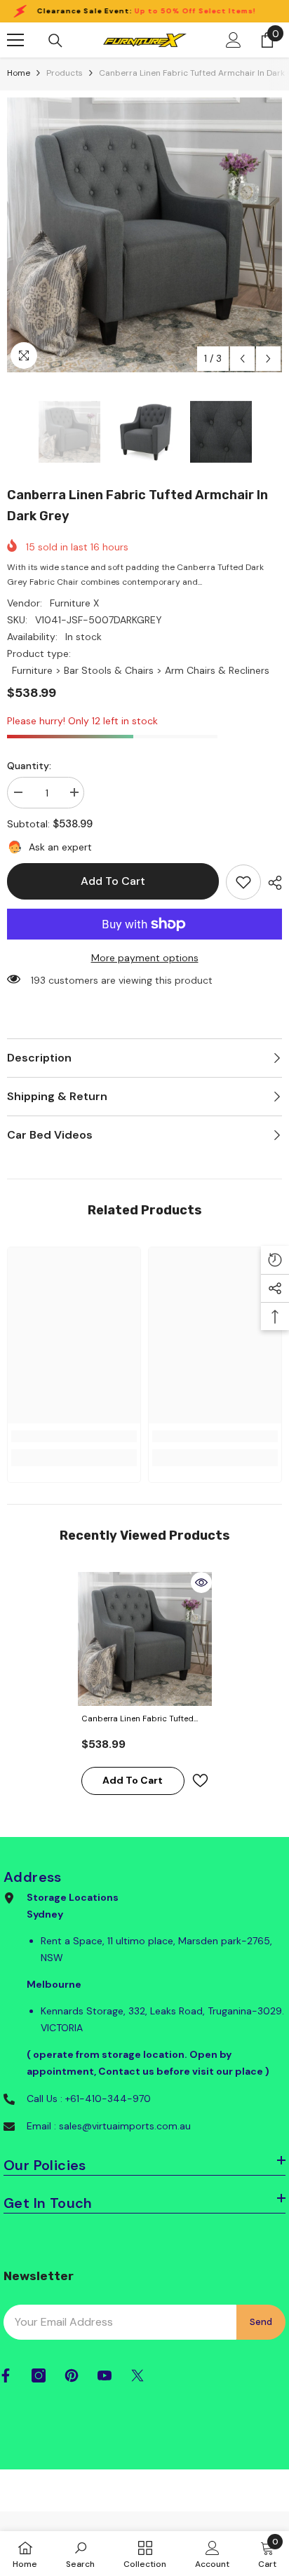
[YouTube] (105, 2375)
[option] (144, 235)
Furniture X (74, 603)
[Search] (55, 41)
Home (19, 73)
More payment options (145, 958)
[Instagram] (39, 2375)
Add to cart (113, 881)
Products (65, 73)
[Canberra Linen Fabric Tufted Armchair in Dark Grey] (145, 1639)
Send (261, 2322)
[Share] (271, 883)
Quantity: (29, 766)
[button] (242, 359)
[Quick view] (201, 1582)
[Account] (234, 40)
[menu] (15, 40)
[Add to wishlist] (200, 1781)
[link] (243, 882)
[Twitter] (137, 2375)
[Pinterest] (72, 2375)
